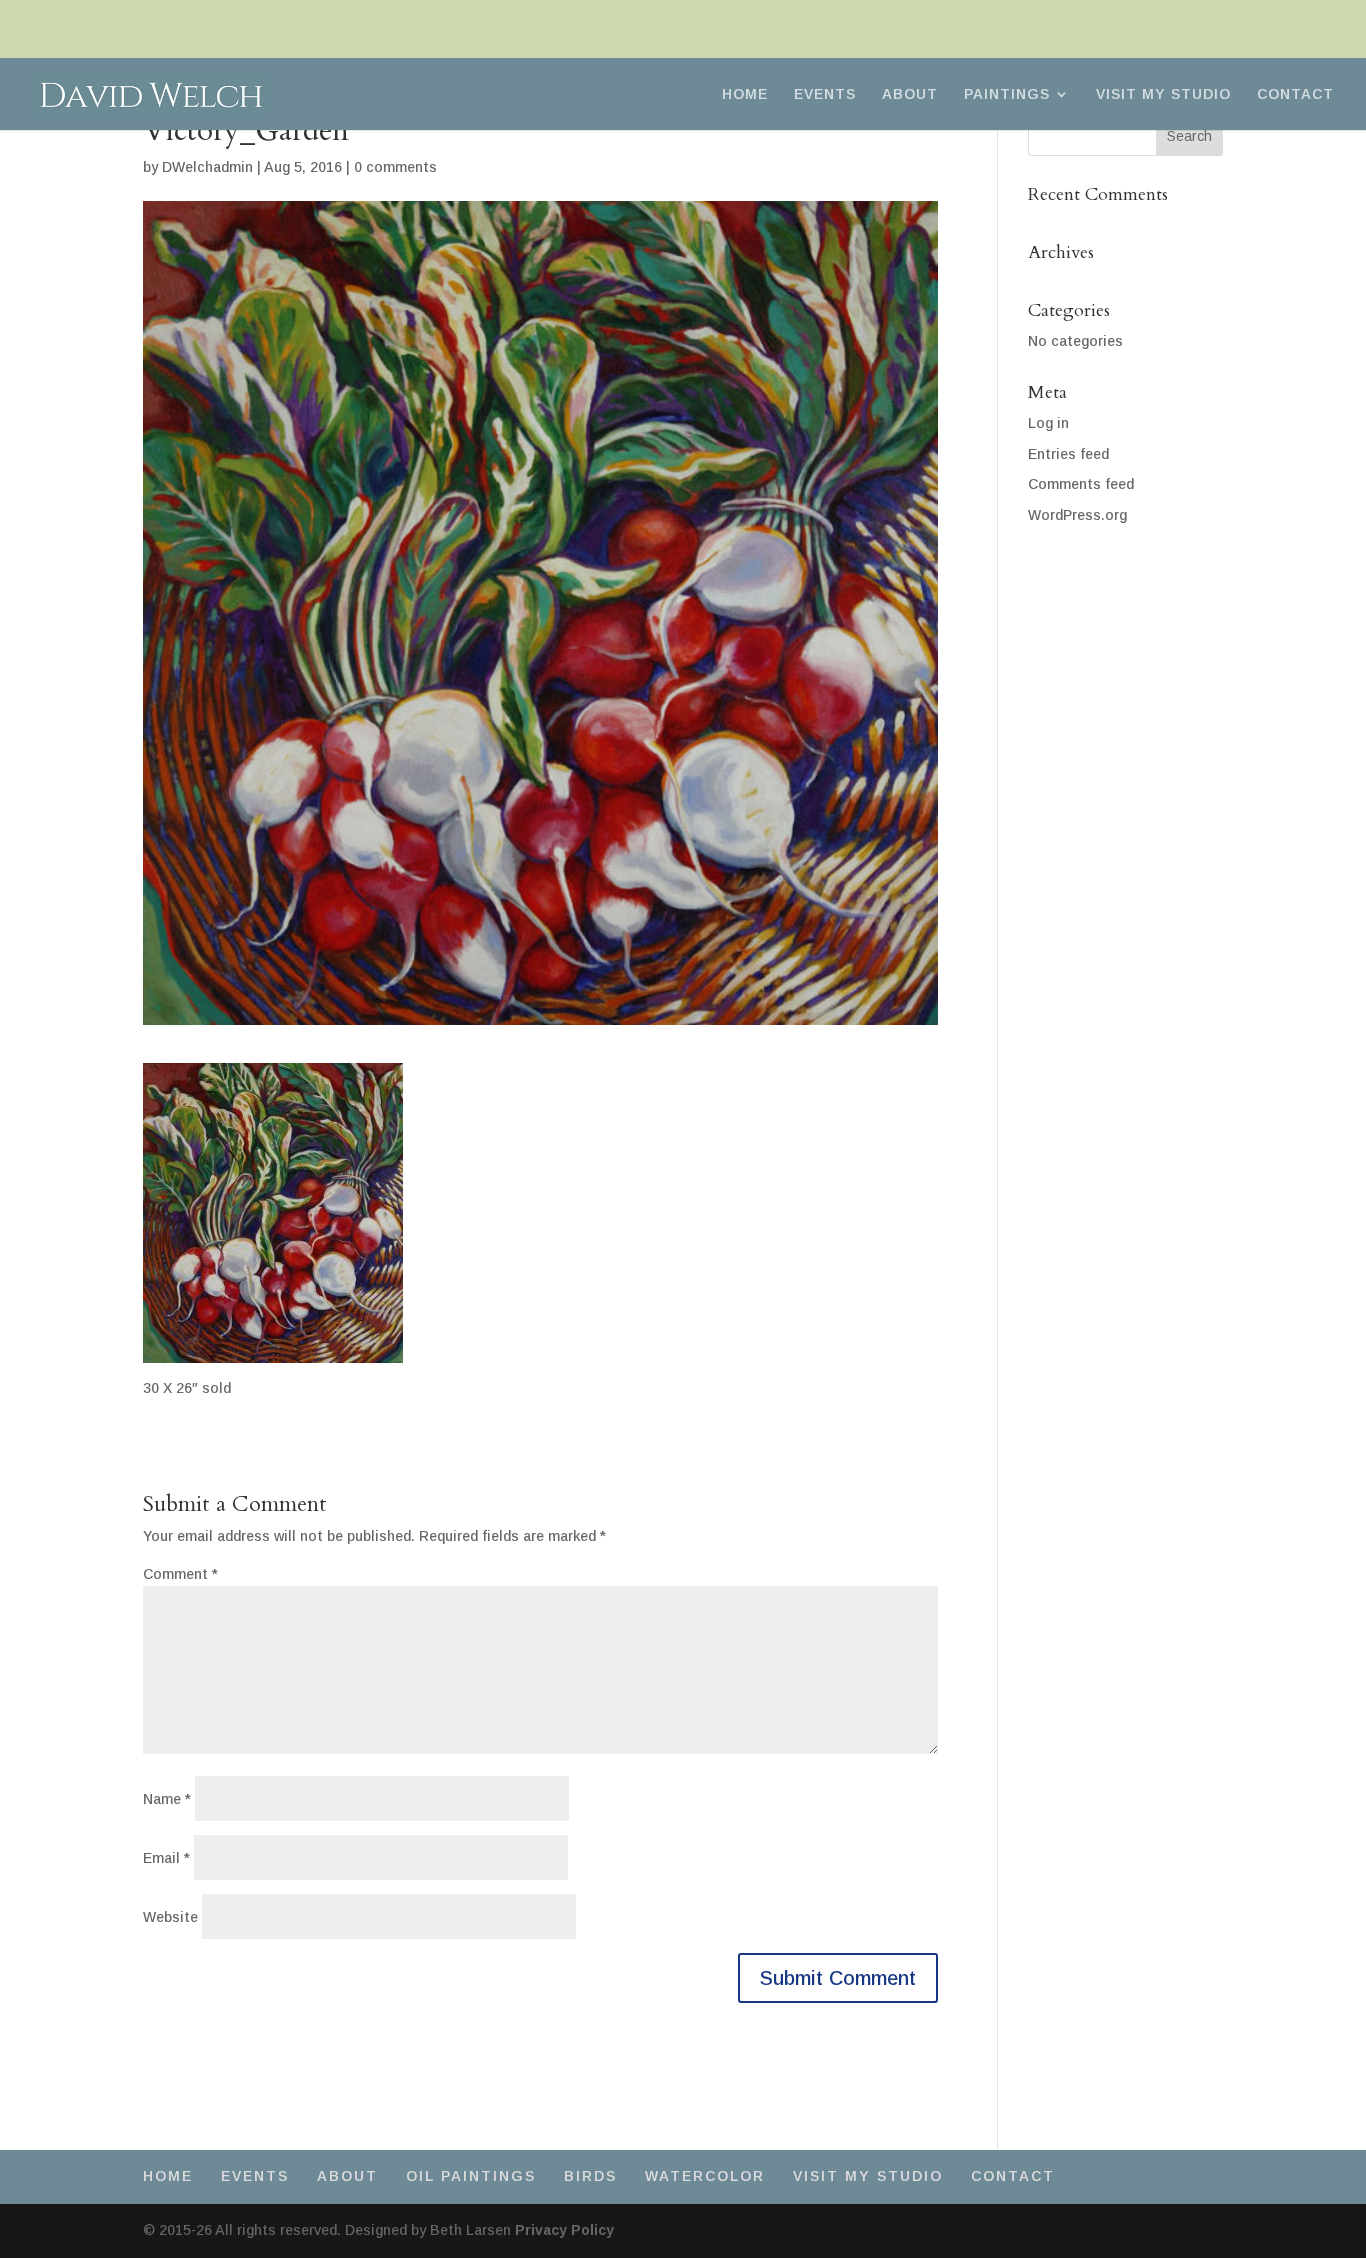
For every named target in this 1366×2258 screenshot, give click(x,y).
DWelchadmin (207, 167)
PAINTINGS (1007, 94)
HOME (745, 94)
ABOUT (910, 94)
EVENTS (825, 94)
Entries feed (1068, 454)
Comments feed (1081, 484)
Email (166, 1858)
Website (170, 1917)
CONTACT (1295, 94)
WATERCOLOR (705, 2176)
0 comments (395, 167)
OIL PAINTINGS (471, 2176)
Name (167, 1799)
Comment (180, 1574)
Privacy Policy (564, 2230)
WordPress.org (1077, 515)
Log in (1048, 423)
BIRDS (590, 2176)
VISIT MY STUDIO (1163, 94)
